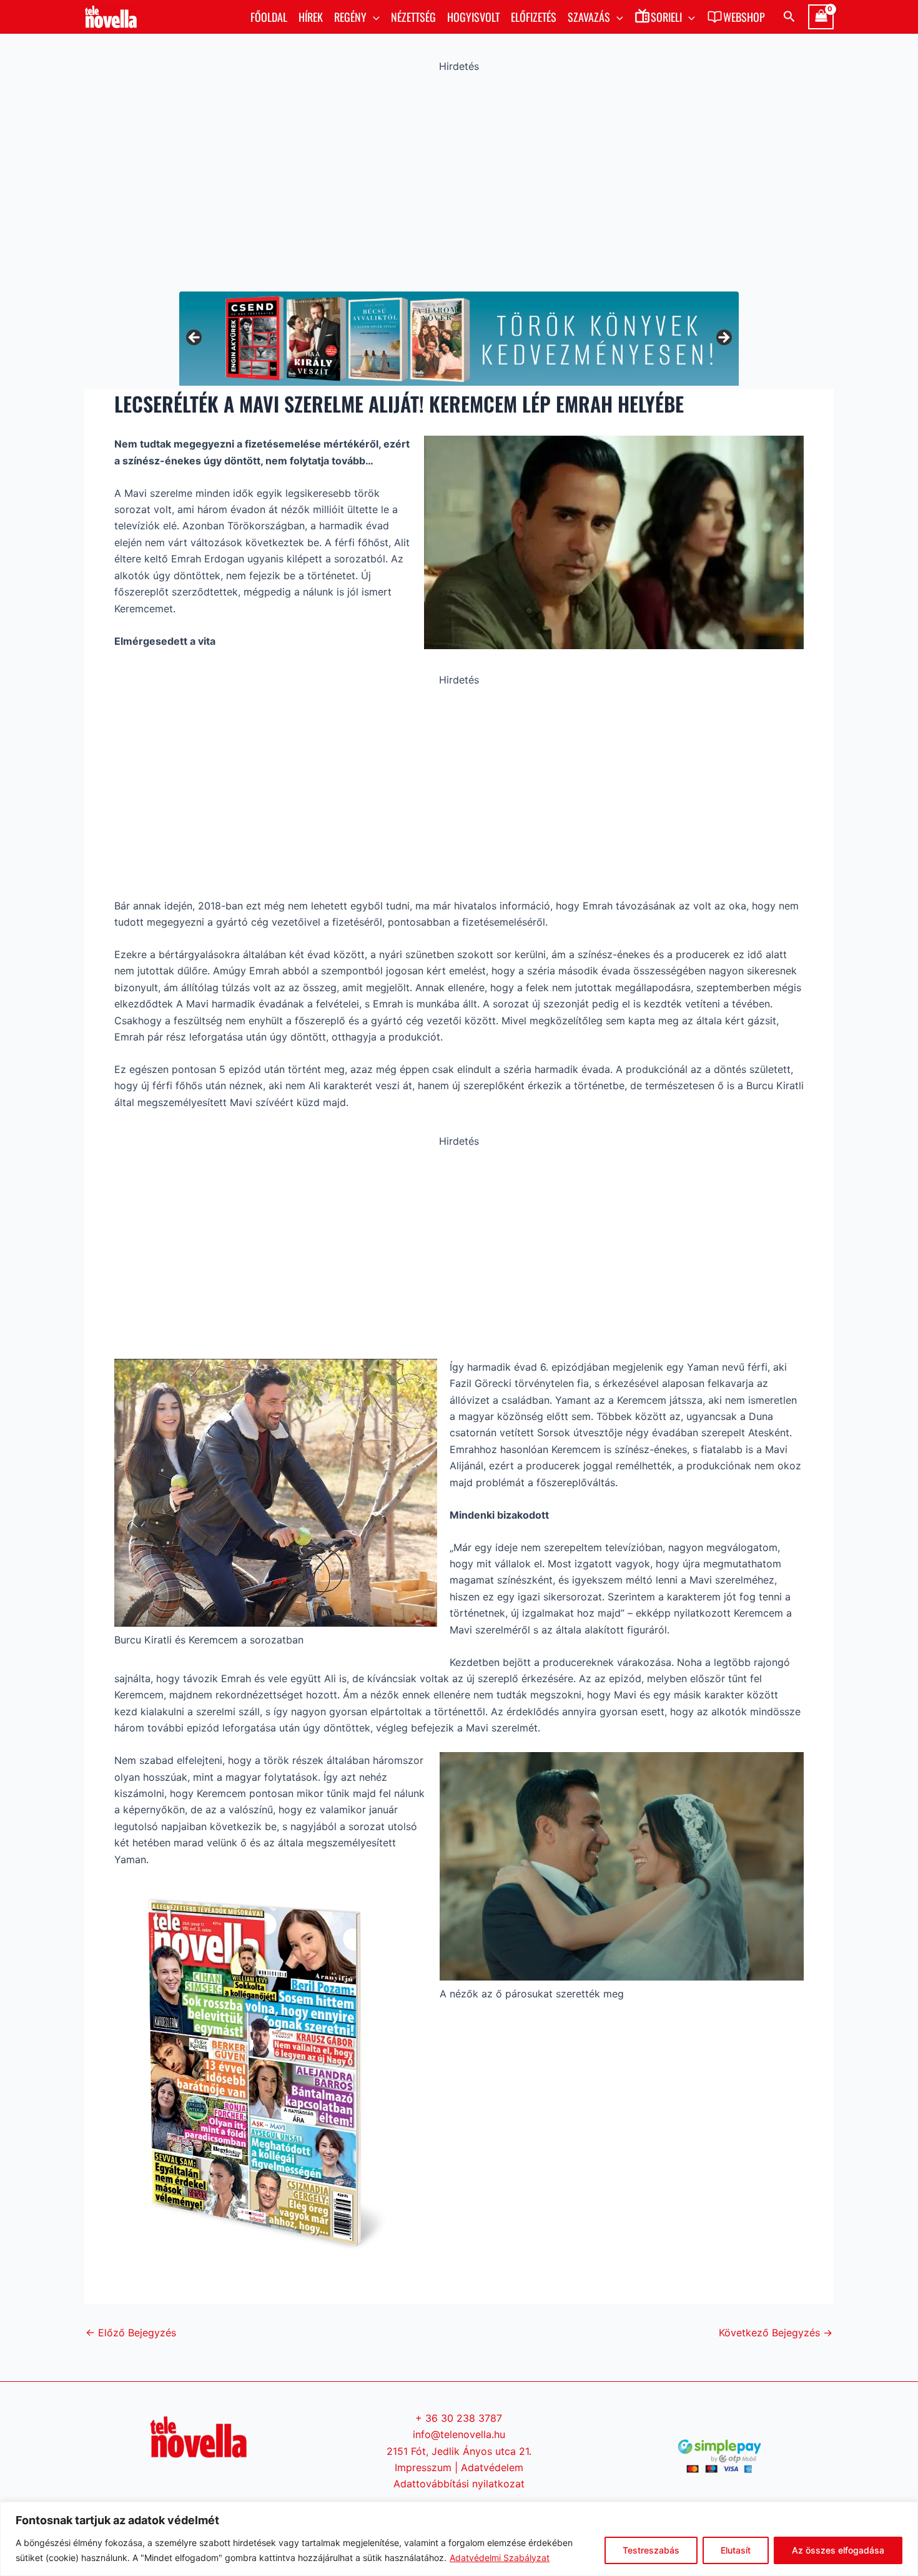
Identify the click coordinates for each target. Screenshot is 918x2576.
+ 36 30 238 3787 (459, 2418)
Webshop (744, 17)
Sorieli (666, 17)
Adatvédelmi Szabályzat (500, 2558)
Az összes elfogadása (838, 2550)
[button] (373, 17)
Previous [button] (195, 338)
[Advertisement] (459, 179)
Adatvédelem (492, 2467)
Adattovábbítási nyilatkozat (459, 2484)
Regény (350, 17)
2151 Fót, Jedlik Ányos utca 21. (459, 2451)
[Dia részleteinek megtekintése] (459, 339)
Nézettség (413, 17)
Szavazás (589, 17)
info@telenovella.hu (459, 2434)
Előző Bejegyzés (131, 2333)
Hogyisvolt (473, 17)
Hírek (311, 17)
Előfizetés (534, 17)
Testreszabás (651, 2550)
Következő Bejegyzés (776, 2333)
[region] (459, 2539)
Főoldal (269, 17)
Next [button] (723, 338)
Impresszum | (428, 2467)
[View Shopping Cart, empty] (821, 17)
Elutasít (736, 2550)
